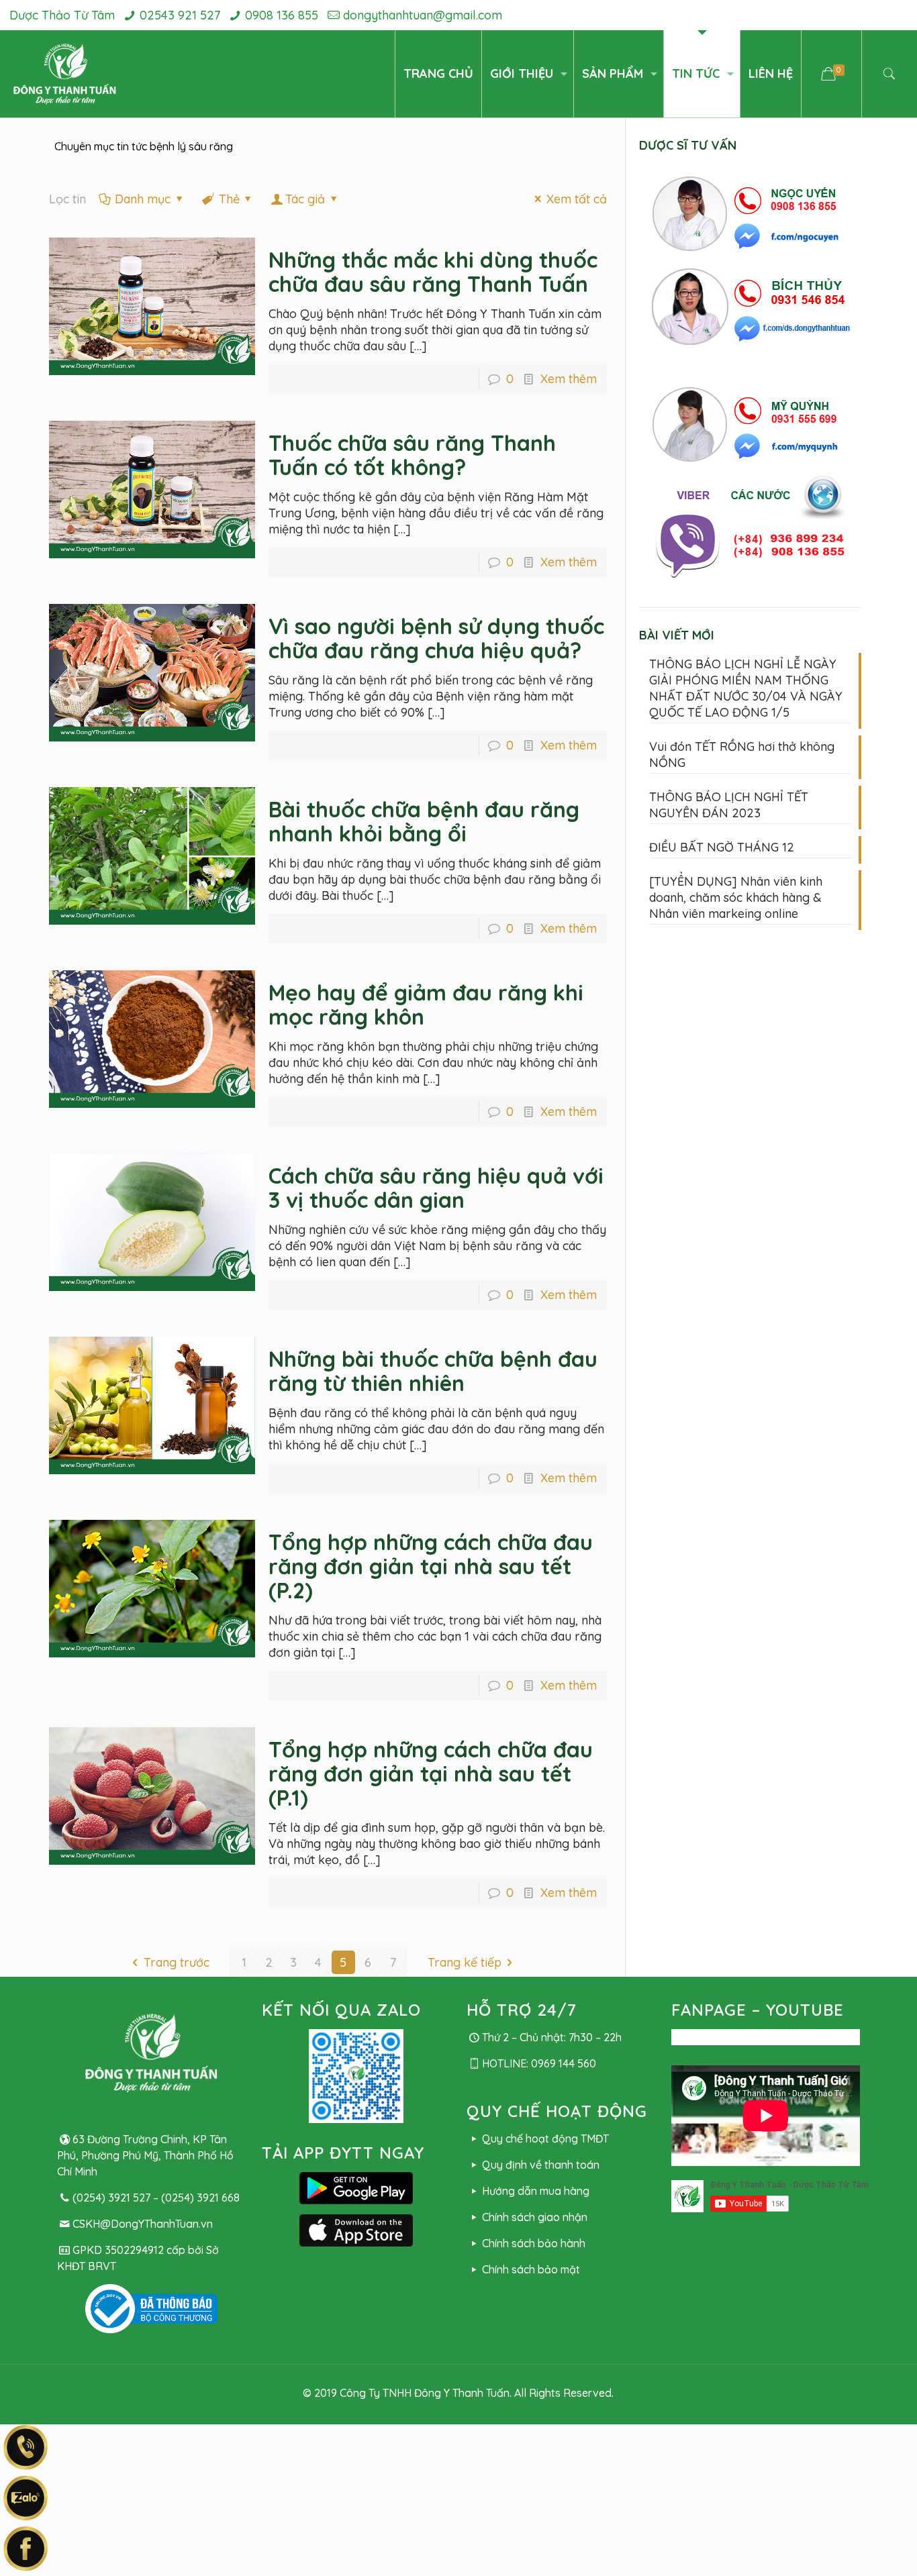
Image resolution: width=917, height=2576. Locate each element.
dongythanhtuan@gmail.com (423, 15)
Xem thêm (569, 379)
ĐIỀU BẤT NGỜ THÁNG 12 (722, 847)
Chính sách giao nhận (534, 2217)
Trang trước (177, 1962)
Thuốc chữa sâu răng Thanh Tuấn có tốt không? (412, 455)
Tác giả (305, 199)
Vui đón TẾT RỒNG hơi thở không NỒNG (742, 755)
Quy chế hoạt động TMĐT (545, 2139)
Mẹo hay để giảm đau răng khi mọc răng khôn (426, 1004)
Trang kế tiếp (465, 1962)
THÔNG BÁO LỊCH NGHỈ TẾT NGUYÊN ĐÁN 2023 (729, 805)
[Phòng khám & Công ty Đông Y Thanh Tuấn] (65, 74)
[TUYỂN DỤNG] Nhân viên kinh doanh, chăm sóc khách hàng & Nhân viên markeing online (736, 897)
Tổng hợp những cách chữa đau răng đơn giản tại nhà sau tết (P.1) (431, 1773)
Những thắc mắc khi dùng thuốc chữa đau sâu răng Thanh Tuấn (433, 272)
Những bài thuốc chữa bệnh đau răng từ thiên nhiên (433, 1371)
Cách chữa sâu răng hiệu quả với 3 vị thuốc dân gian (436, 1188)
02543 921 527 (180, 15)
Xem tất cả (577, 199)
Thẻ (229, 199)
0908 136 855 (282, 15)
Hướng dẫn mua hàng (535, 2191)
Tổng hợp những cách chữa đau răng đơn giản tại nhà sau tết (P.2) (431, 1566)
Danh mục (143, 199)
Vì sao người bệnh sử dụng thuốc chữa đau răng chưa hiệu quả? (436, 638)
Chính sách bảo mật (531, 2269)
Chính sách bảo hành (533, 2243)
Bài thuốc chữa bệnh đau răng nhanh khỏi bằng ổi (424, 821)
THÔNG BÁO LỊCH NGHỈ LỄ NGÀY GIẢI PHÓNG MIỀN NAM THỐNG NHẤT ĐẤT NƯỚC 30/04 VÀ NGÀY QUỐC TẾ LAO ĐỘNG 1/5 (746, 688)
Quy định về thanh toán (540, 2165)
